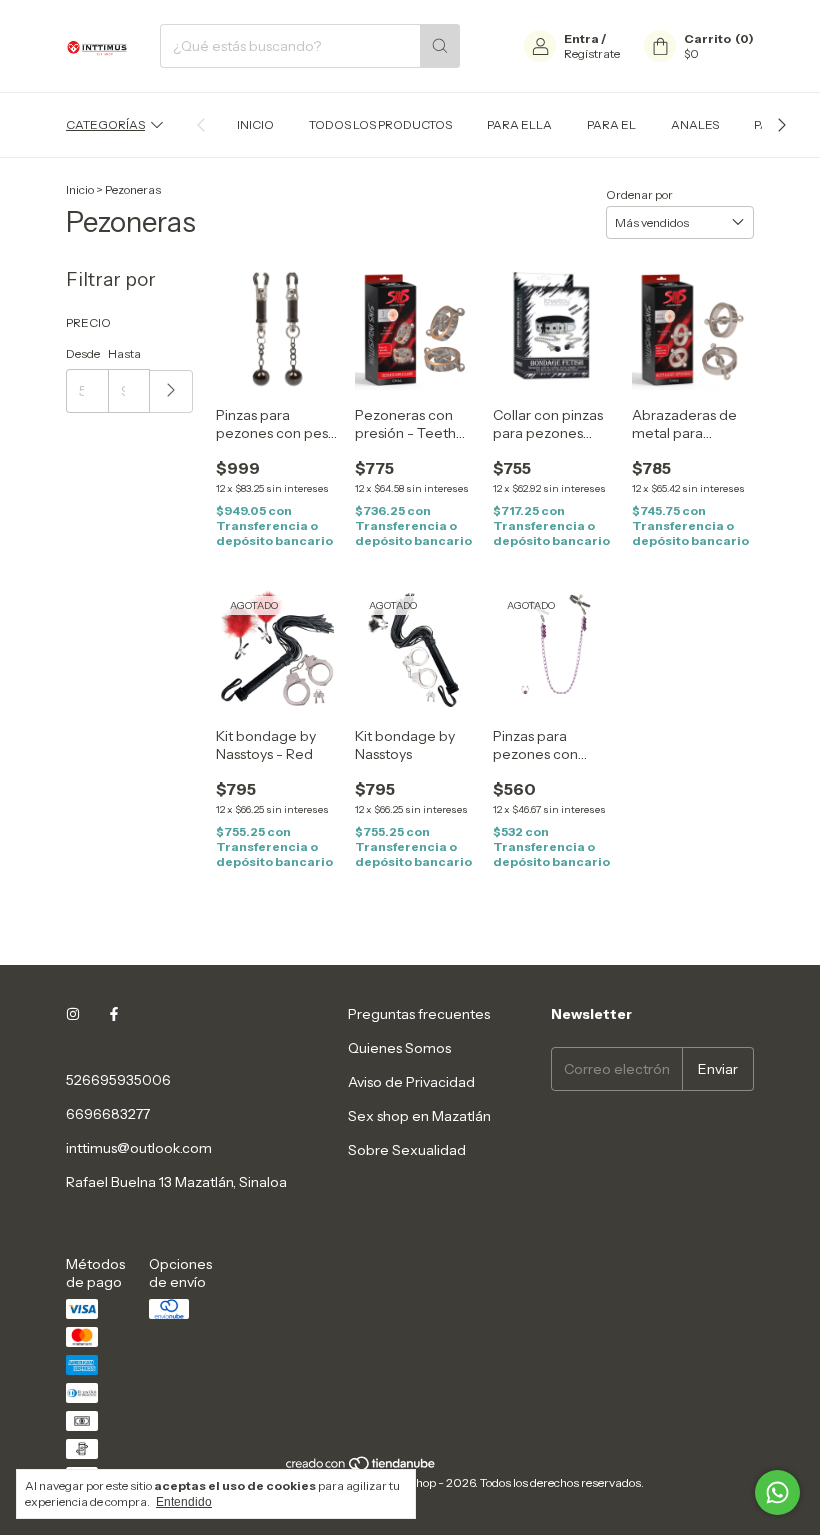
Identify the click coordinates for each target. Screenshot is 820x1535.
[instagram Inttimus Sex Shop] (73, 1014)
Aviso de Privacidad (411, 1082)
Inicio (255, 124)
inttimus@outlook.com (139, 1148)
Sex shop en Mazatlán (419, 1116)
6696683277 (108, 1114)
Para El (611, 124)
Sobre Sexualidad (407, 1150)
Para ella (519, 124)
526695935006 (118, 1080)
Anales (695, 124)
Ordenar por (639, 194)
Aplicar (171, 391)
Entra (581, 38)
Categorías (105, 124)
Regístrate (592, 53)
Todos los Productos (380, 124)
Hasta (124, 353)
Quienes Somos (399, 1048)
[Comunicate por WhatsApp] (777, 1492)
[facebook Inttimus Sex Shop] (114, 1014)
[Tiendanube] (361, 1467)
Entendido (184, 1502)
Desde (83, 353)
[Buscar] (440, 46)
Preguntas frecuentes (419, 1014)
